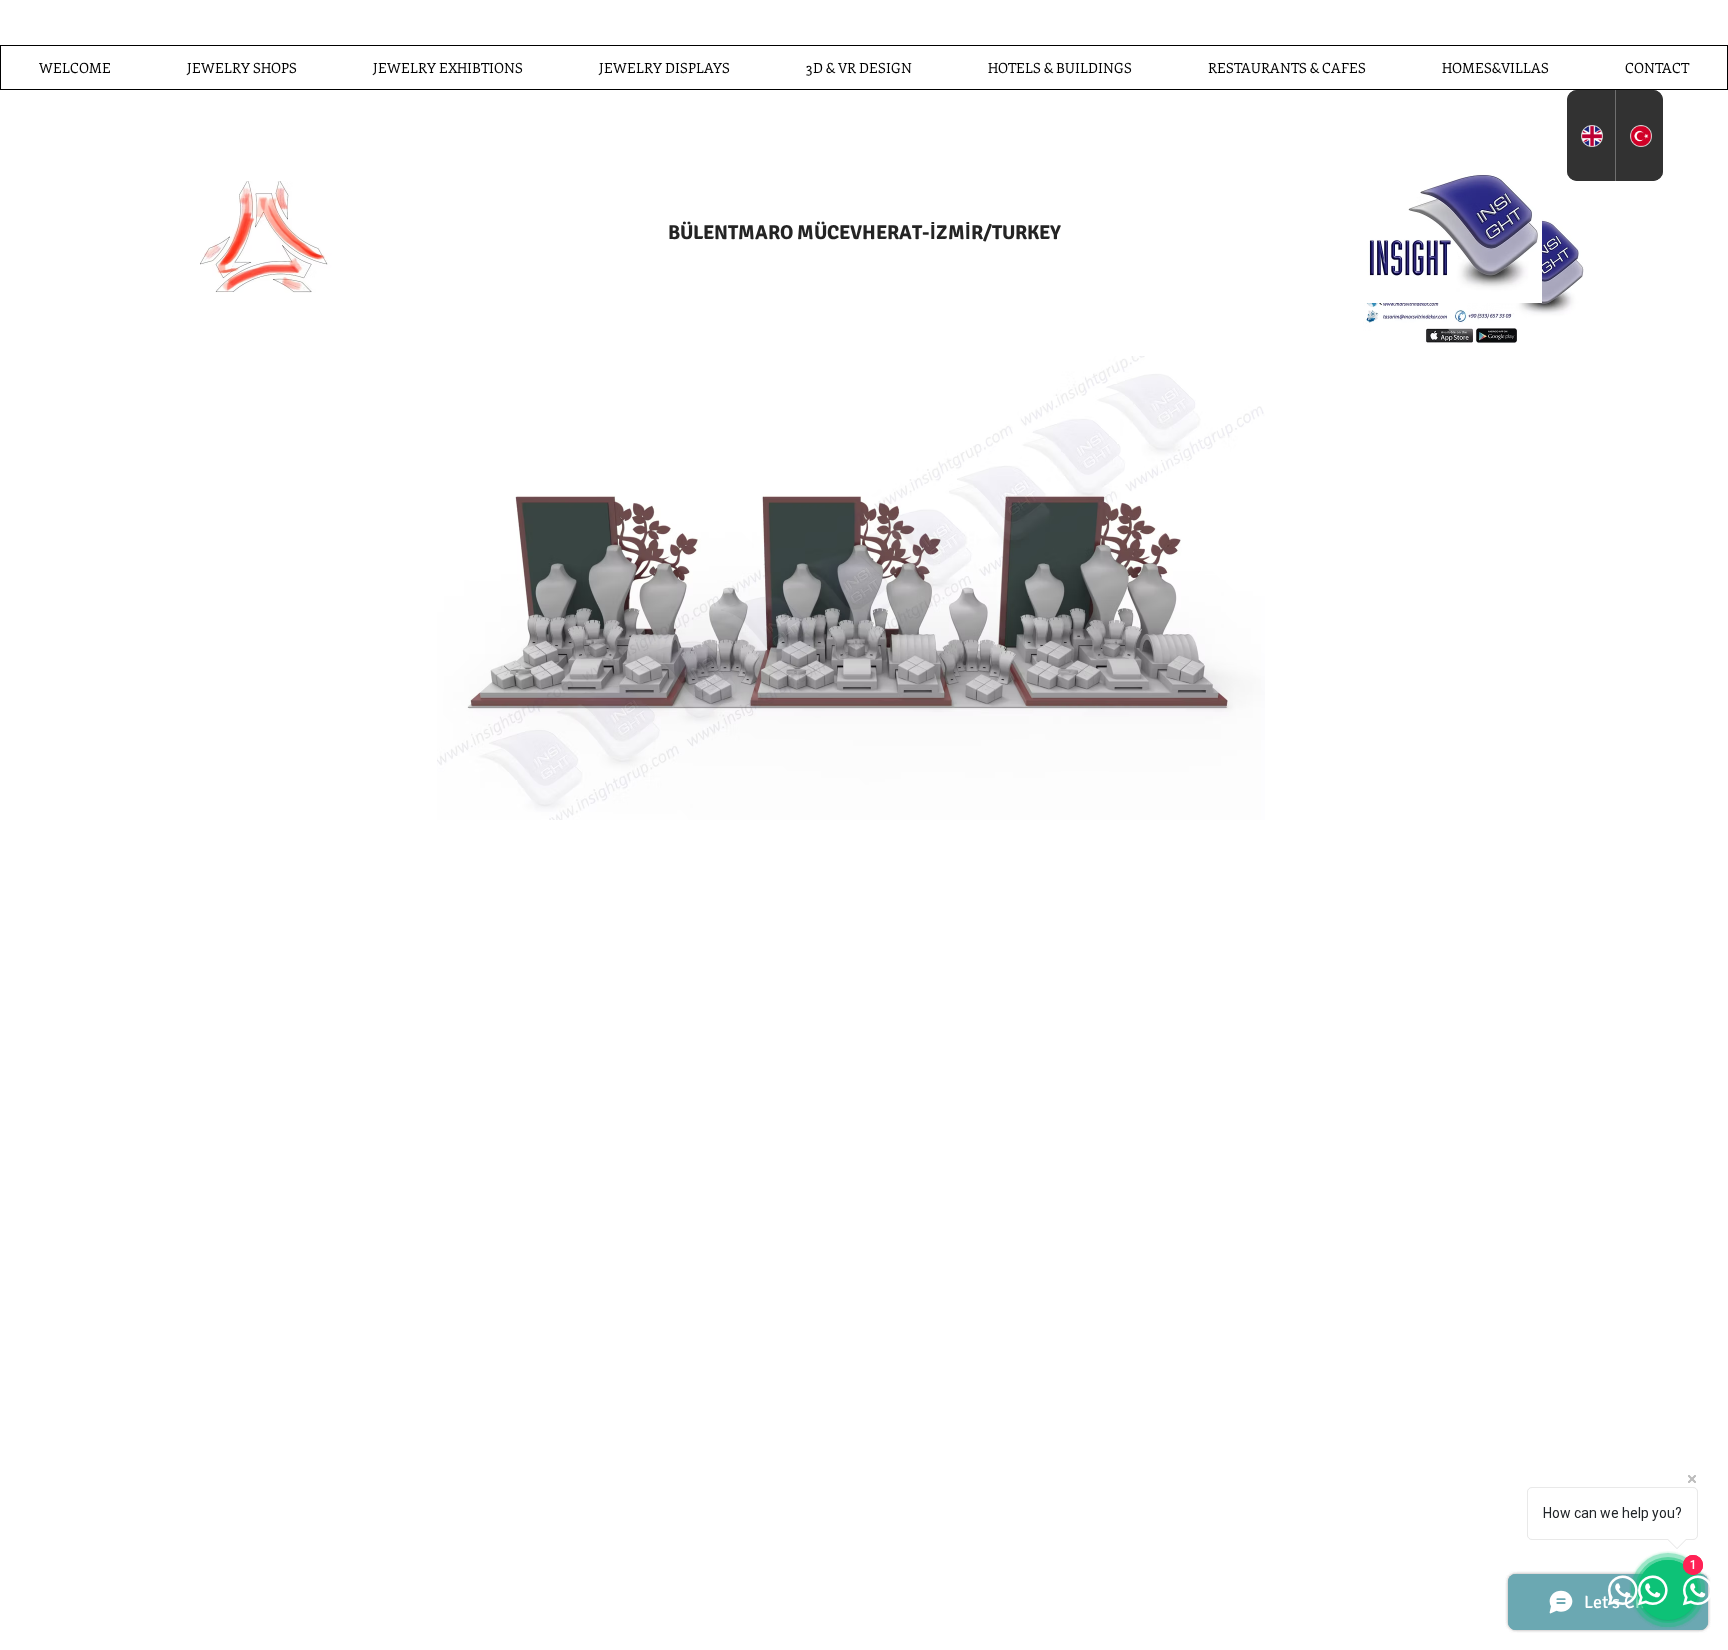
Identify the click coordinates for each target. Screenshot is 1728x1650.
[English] (1591, 135)
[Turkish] (1639, 135)
